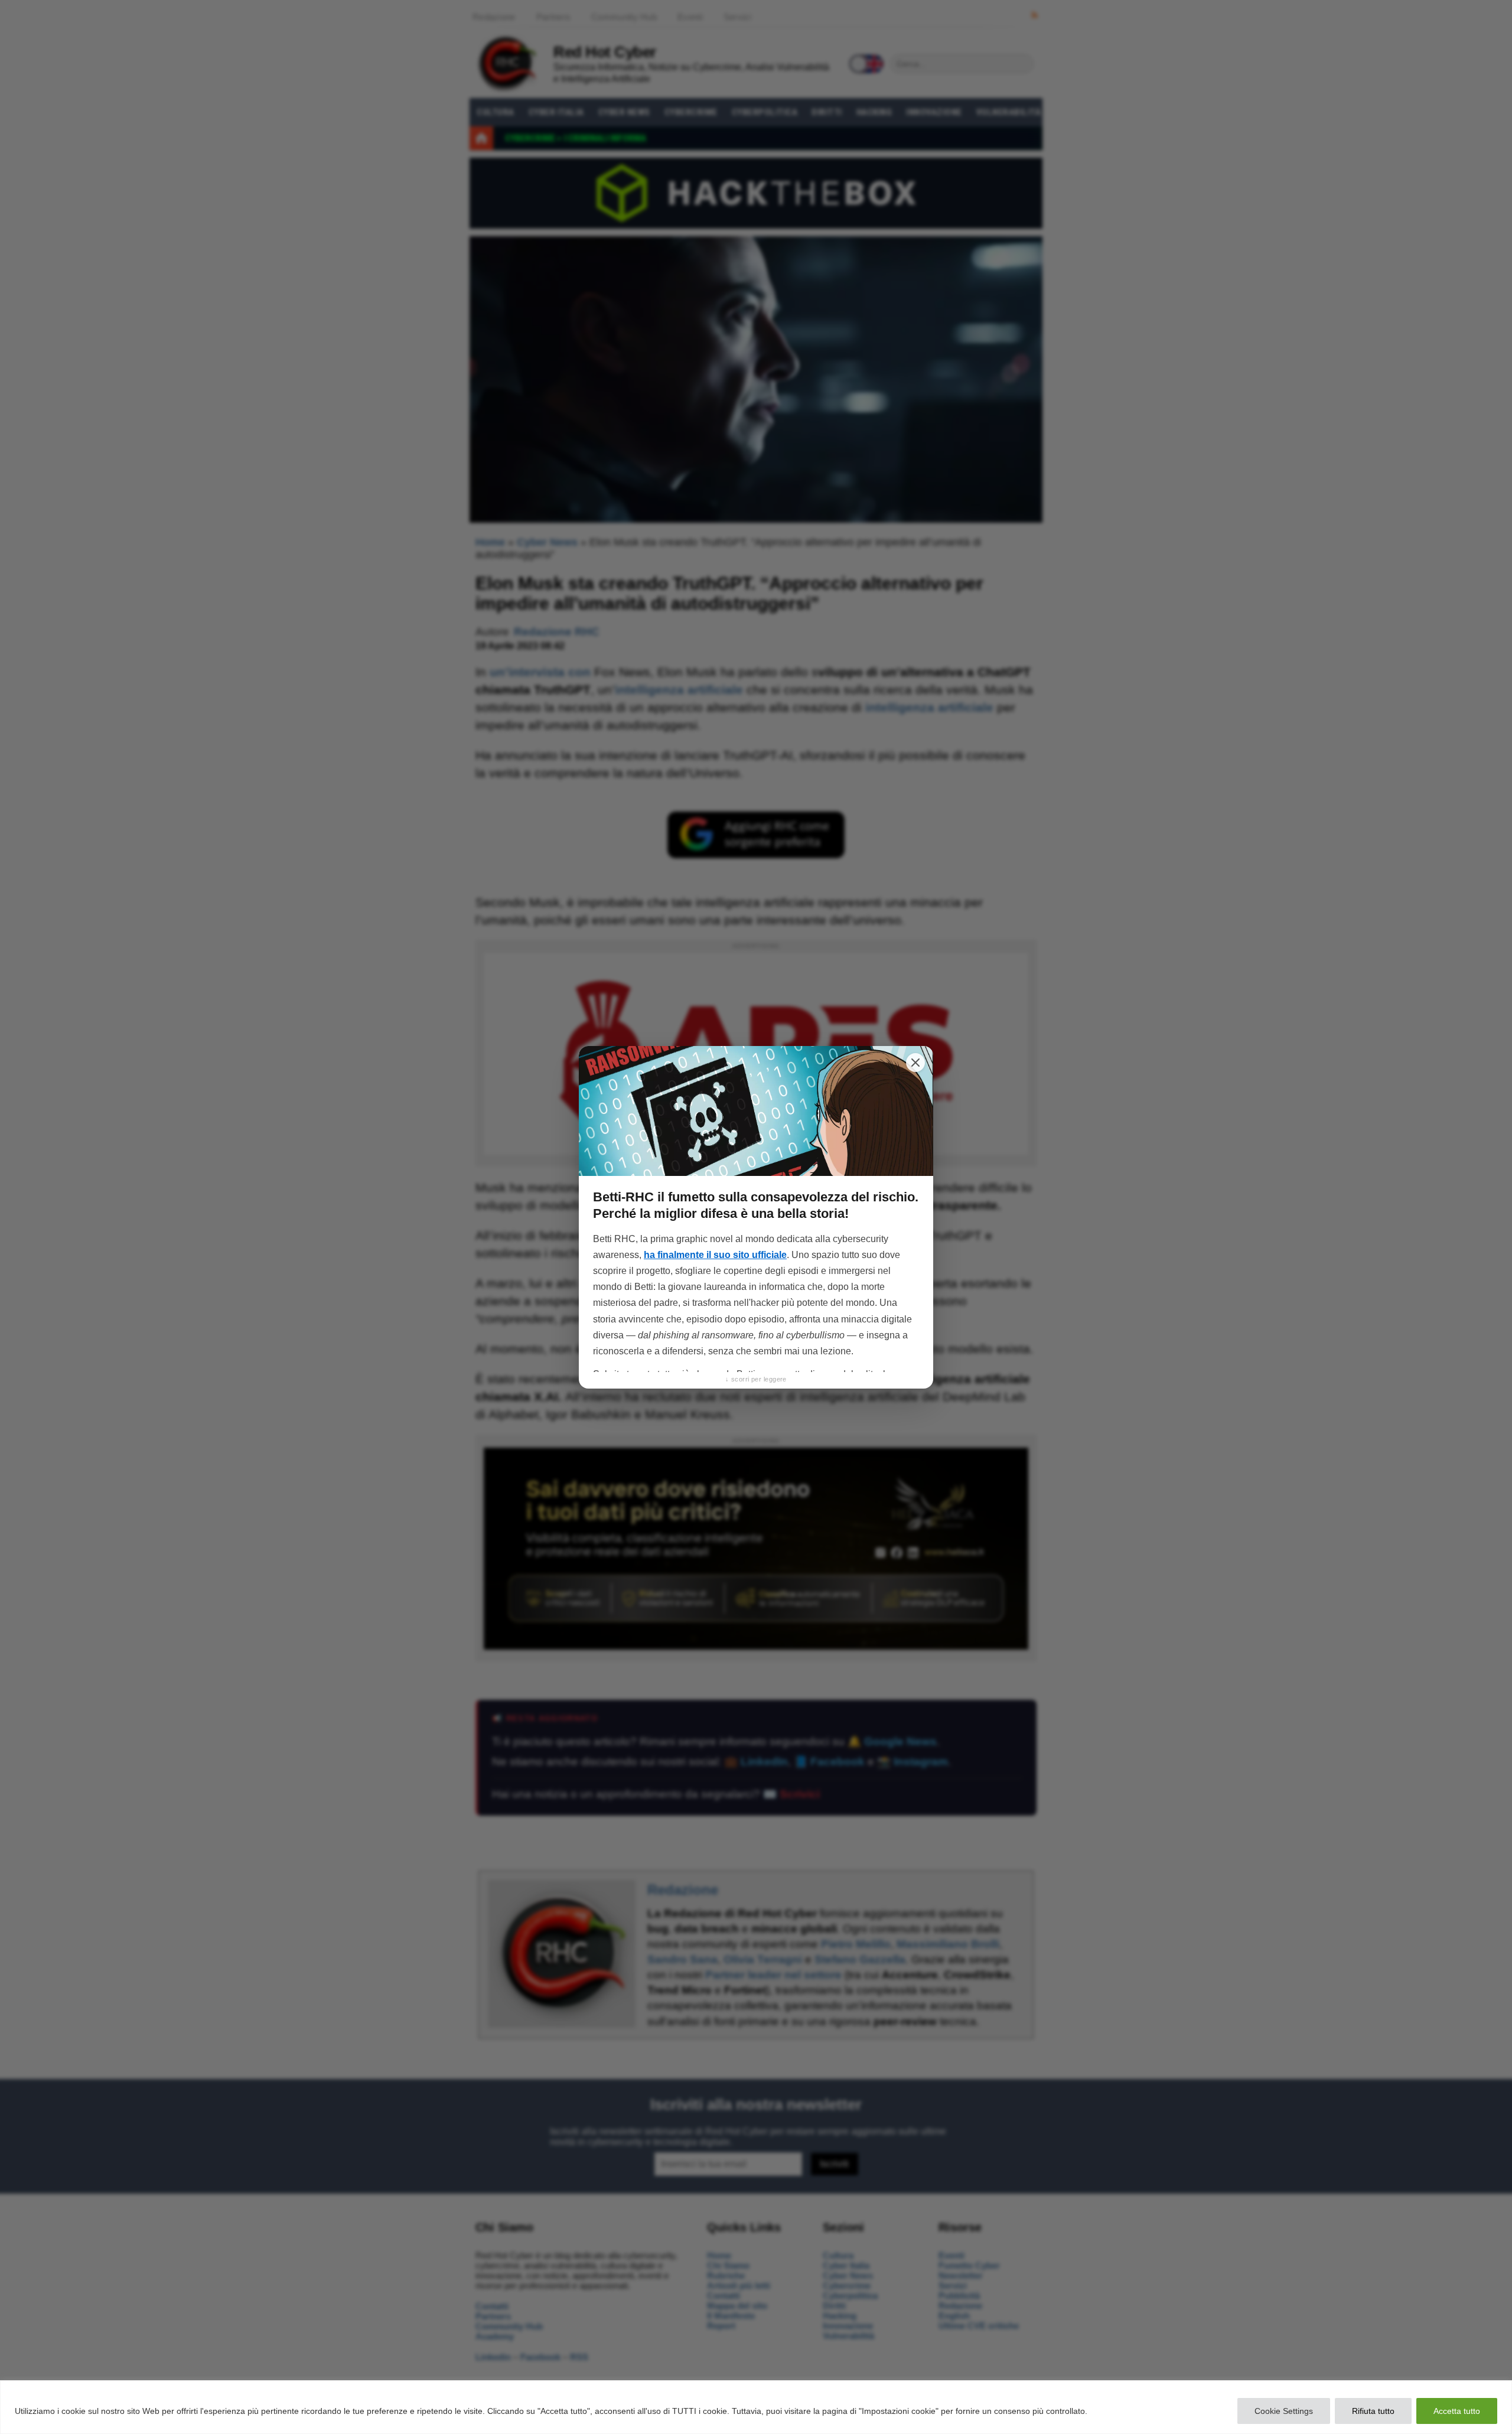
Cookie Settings (1284, 2411)
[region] (756, 2407)
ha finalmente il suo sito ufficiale (715, 1255)
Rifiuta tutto (1373, 2411)
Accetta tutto (1457, 2411)
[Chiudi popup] (915, 1063)
